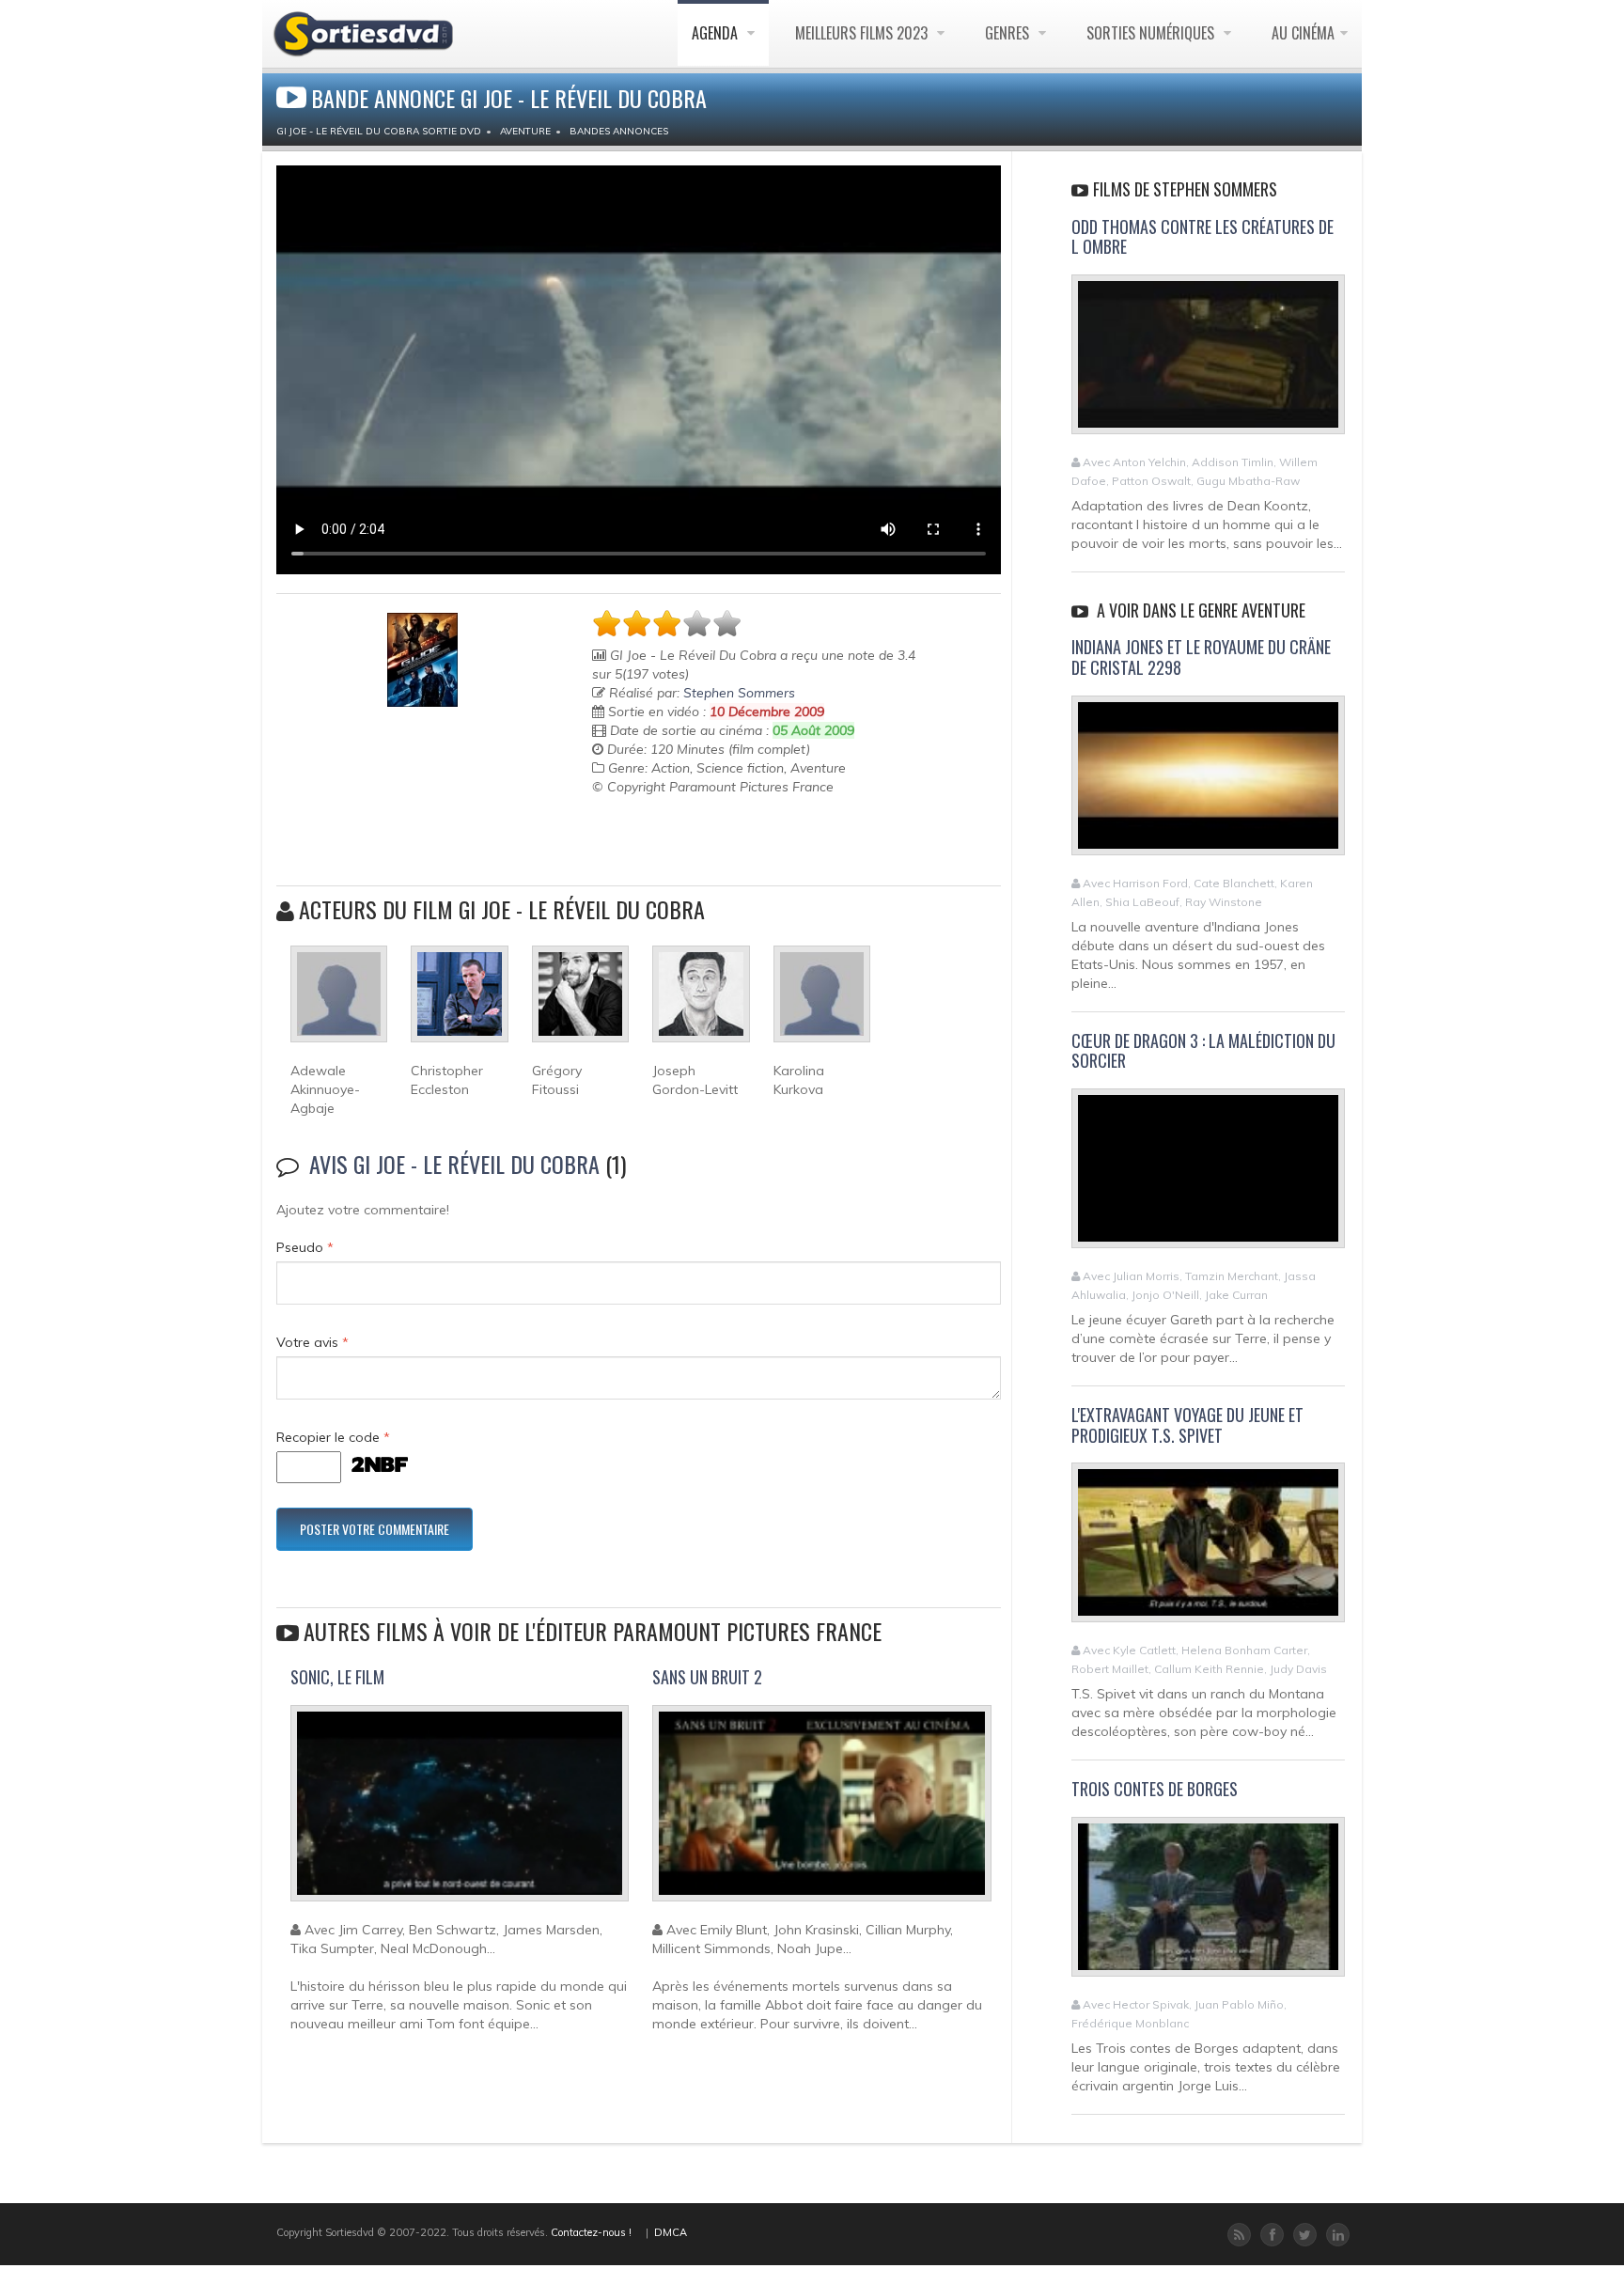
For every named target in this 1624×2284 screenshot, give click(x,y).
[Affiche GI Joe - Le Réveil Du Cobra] (422, 660)
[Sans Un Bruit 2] (821, 1811)
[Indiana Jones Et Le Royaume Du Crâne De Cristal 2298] (1208, 783)
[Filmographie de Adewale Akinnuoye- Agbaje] (339, 1002)
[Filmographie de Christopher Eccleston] (459, 1002)
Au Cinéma (1303, 33)
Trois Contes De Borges (1155, 1789)
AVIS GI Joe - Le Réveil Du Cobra (454, 1164)
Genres (1009, 33)
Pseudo (305, 1247)
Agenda (717, 33)
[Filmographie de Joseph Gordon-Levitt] (701, 1002)
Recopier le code (333, 1437)
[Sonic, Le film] (460, 1811)
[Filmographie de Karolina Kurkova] (822, 1002)
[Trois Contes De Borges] (1208, 1904)
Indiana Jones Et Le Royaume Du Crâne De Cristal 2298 (1201, 657)
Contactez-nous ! (591, 2232)
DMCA (671, 2232)
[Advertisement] (702, 843)
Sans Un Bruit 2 (707, 1677)
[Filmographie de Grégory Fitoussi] (580, 1002)
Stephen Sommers (739, 693)
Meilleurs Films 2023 (863, 33)
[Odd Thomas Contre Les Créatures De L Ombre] (1208, 362)
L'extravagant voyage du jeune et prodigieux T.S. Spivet (1187, 1425)
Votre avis (312, 1342)
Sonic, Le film (337, 1677)
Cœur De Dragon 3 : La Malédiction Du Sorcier (1203, 1051)
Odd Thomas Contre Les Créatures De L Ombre (1202, 237)
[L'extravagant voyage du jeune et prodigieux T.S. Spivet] (1208, 1551)
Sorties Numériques (1152, 33)
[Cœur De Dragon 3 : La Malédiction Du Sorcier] (1208, 1176)
